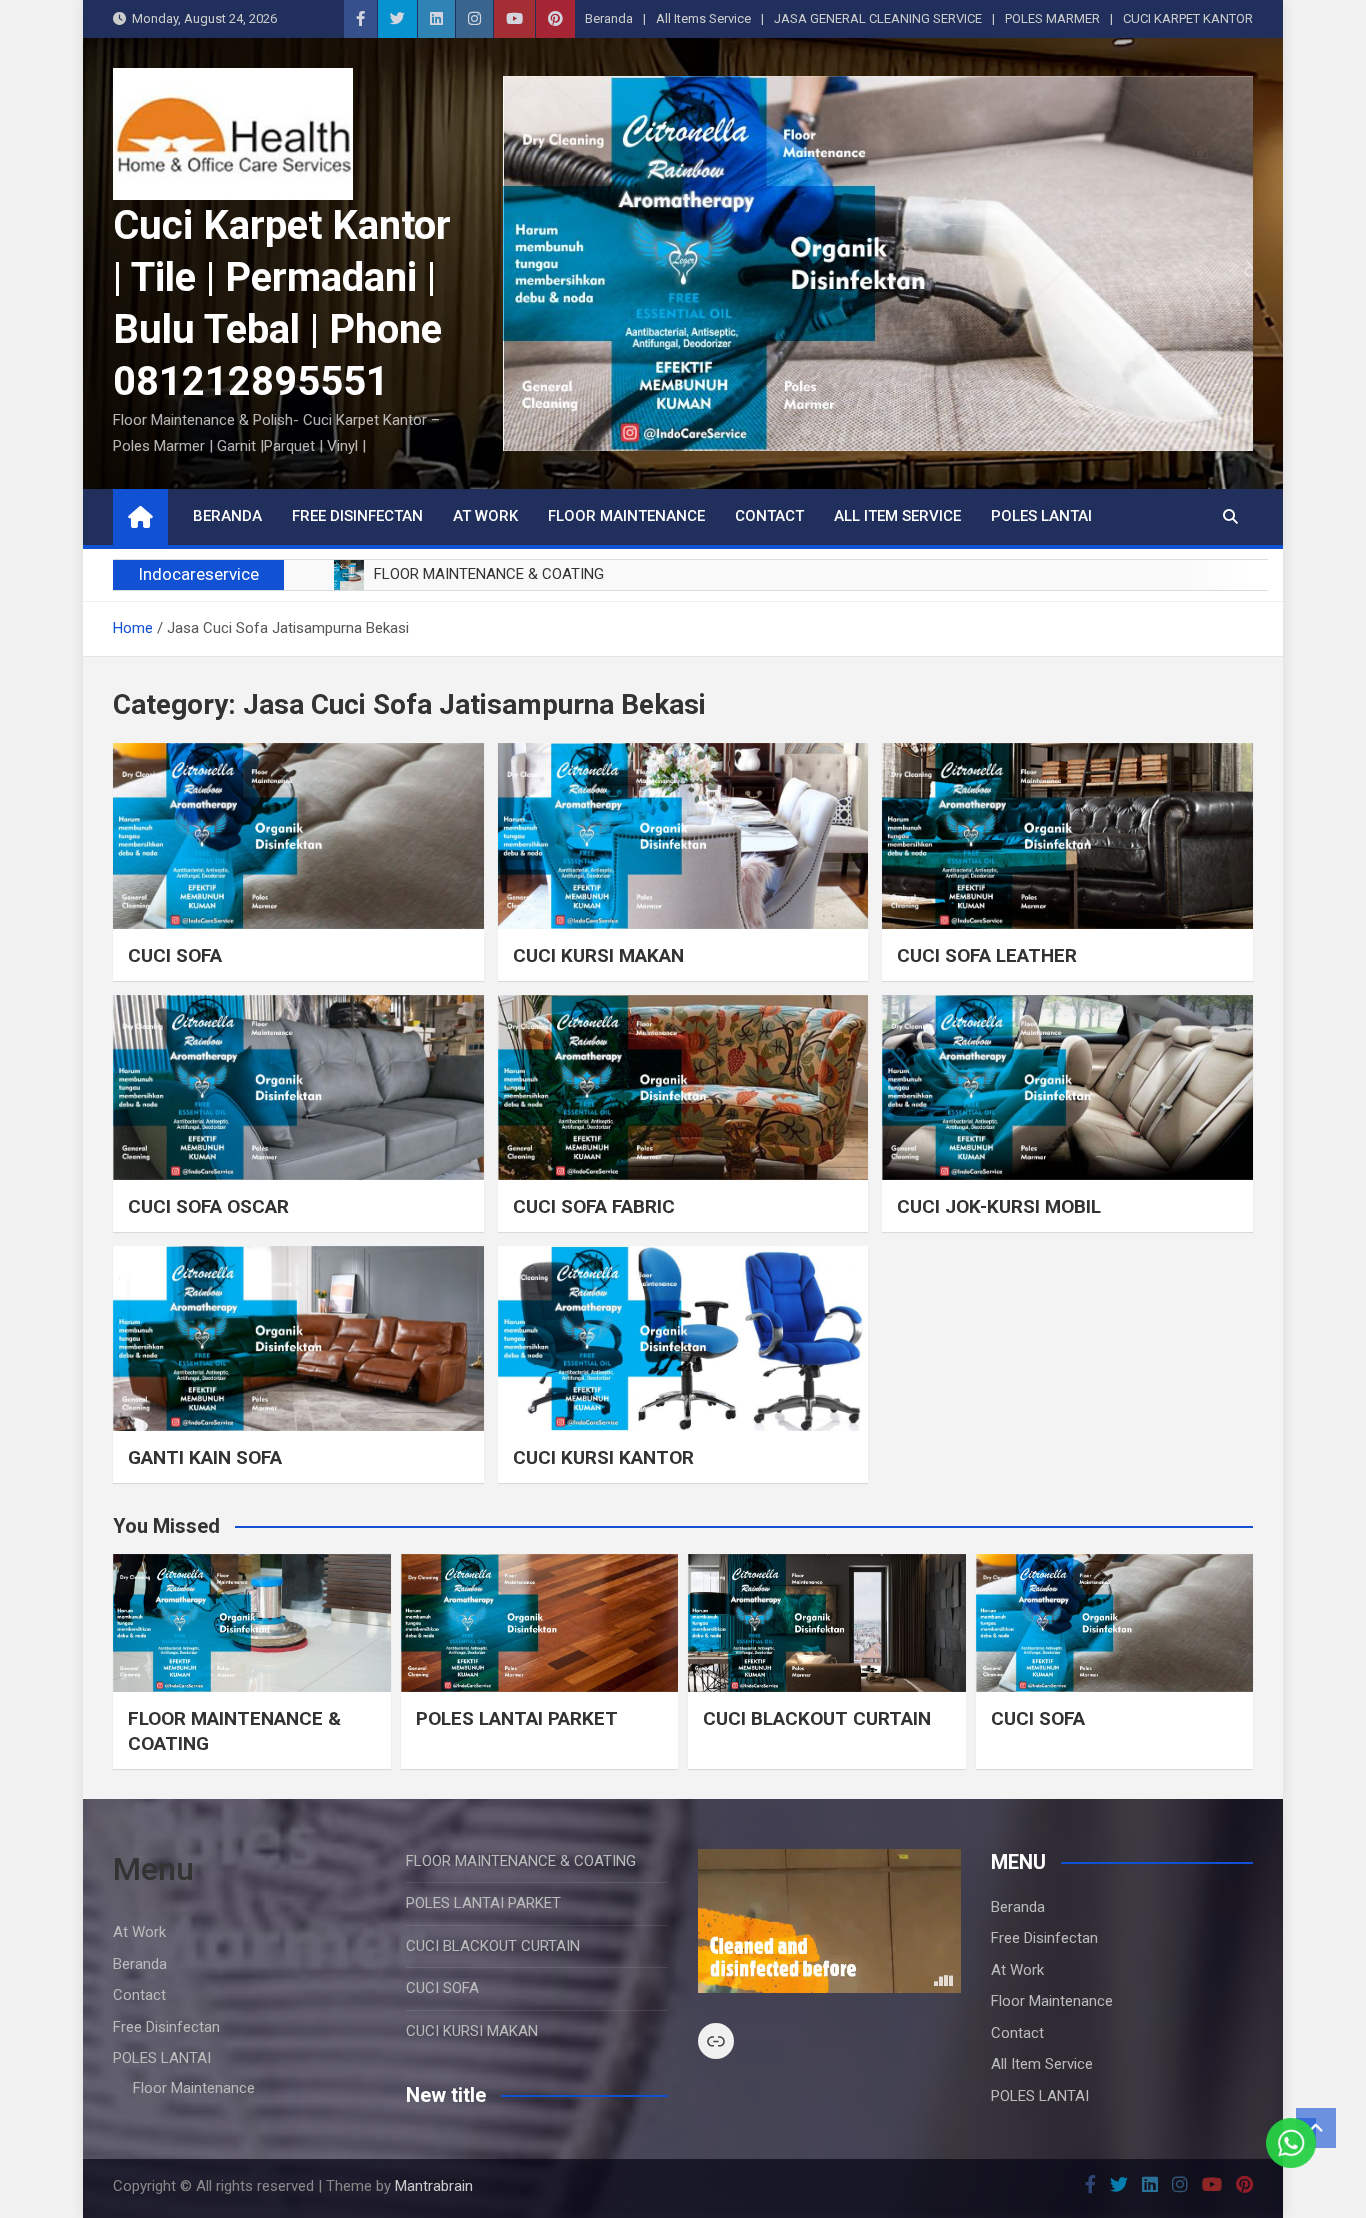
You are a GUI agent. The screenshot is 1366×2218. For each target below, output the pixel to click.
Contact (769, 516)
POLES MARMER (1052, 18)
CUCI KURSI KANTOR (603, 1457)
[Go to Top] (1316, 2128)
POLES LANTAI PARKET (517, 1718)
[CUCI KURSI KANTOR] (683, 1338)
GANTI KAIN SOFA (205, 1457)
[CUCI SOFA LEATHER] (1067, 835)
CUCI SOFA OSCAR (208, 1206)
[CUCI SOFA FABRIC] (683, 1087)
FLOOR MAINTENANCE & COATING (521, 1861)
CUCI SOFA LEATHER (987, 955)
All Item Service (897, 516)
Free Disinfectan (357, 516)
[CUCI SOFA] (298, 835)
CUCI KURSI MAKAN (598, 955)
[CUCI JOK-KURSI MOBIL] (1067, 1087)
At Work (485, 516)
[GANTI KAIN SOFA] (298, 1338)
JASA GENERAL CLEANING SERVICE (878, 18)
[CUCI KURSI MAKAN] (683, 835)
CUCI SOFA (175, 955)
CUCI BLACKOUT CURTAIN (817, 1718)
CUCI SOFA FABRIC (594, 1206)
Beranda (609, 18)
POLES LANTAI (1041, 516)
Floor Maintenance (626, 516)
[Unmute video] (829, 1921)
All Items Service (703, 18)
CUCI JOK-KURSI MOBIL (999, 1206)
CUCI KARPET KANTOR (1188, 18)
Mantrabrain (434, 2186)
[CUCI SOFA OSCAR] (298, 1087)
